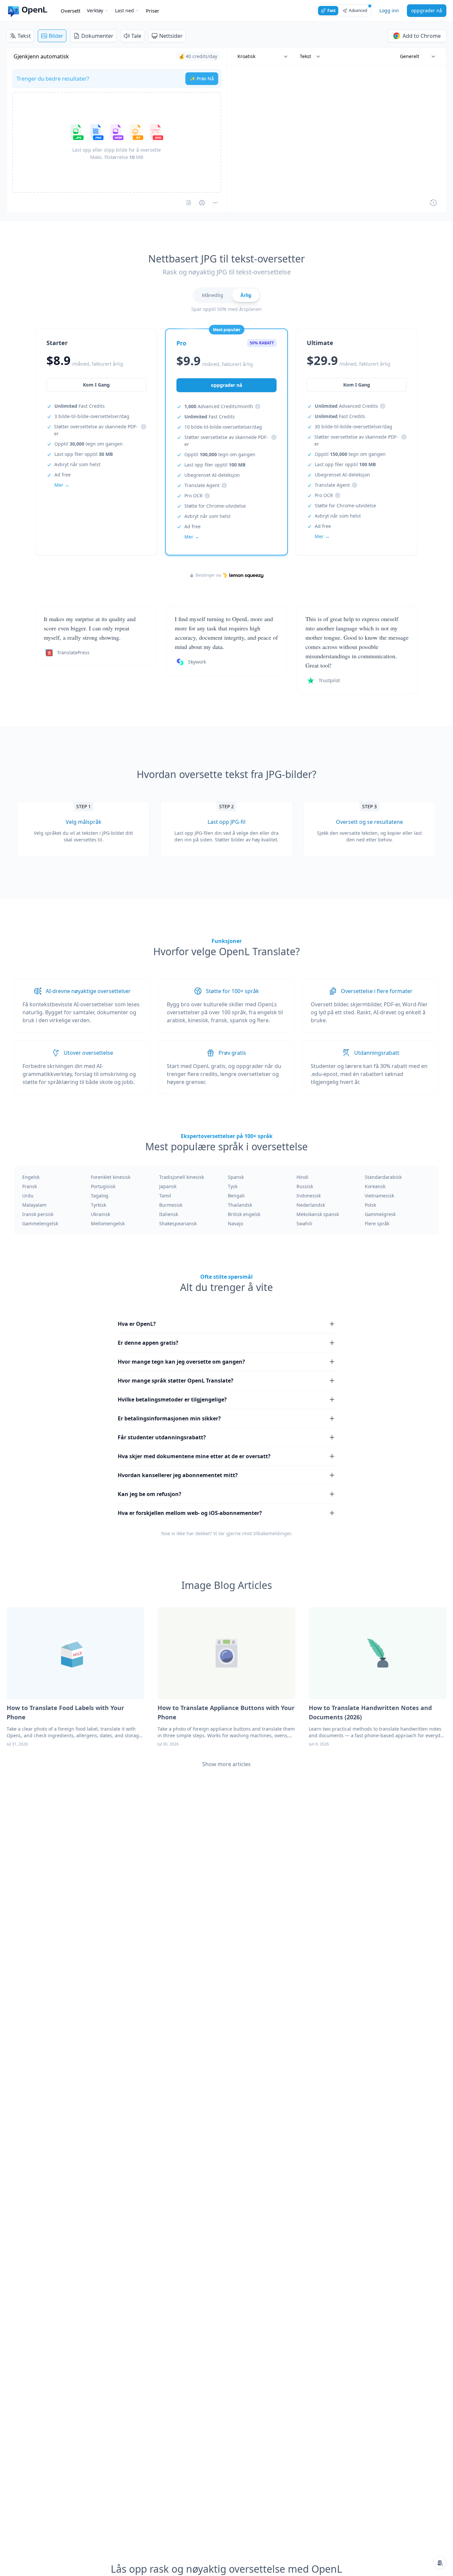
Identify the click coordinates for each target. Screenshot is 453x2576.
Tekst (24, 36)
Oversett (70, 11)
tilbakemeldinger (272, 1533)
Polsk (370, 1205)
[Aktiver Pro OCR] (189, 203)
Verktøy (95, 10)
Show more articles (227, 1764)
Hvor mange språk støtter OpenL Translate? (176, 1381)
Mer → (62, 485)
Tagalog (100, 1196)
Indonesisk (309, 1196)
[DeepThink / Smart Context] (215, 203)
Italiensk (169, 1214)
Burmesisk (171, 1205)
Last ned (125, 10)
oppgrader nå (427, 10)
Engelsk (31, 1177)
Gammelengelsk (40, 1223)
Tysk (233, 1186)
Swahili (304, 1223)
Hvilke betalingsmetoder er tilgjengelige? (172, 1399)
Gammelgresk (380, 1214)
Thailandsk (240, 1205)
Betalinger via (208, 575)
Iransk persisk (38, 1214)
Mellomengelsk (108, 1223)
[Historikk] (433, 203)
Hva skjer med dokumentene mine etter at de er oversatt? (194, 1456)
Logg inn (389, 10)
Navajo (235, 1223)
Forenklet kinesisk (111, 1177)
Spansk (236, 1177)
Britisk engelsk (244, 1214)
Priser (153, 11)
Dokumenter (97, 36)
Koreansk (375, 1186)
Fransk (30, 1186)
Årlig (246, 295)
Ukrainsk (100, 1214)
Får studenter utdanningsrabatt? (162, 1437)
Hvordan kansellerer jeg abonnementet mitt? (178, 1475)
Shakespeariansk (178, 1223)
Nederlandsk (311, 1205)
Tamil (165, 1196)
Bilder (56, 36)
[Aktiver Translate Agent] (202, 203)
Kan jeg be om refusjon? (150, 1494)
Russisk (305, 1186)
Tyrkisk (98, 1205)
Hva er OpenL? (137, 1324)
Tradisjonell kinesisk (182, 1177)
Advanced (358, 10)
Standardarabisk (383, 1177)
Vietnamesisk (379, 1196)
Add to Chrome (422, 36)
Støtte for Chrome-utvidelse (215, 506)
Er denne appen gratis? (148, 1343)
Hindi (302, 1177)
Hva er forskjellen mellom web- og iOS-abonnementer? (190, 1513)
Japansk (168, 1186)
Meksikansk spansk (318, 1214)
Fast (331, 10)
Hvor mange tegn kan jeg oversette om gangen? (181, 1362)
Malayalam (34, 1205)
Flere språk (377, 1223)
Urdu (28, 1196)
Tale (136, 36)
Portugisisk (103, 1186)
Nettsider (171, 36)
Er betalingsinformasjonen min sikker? (169, 1418)
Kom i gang (96, 385)
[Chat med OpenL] (440, 2563)
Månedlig (213, 295)
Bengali (236, 1196)
